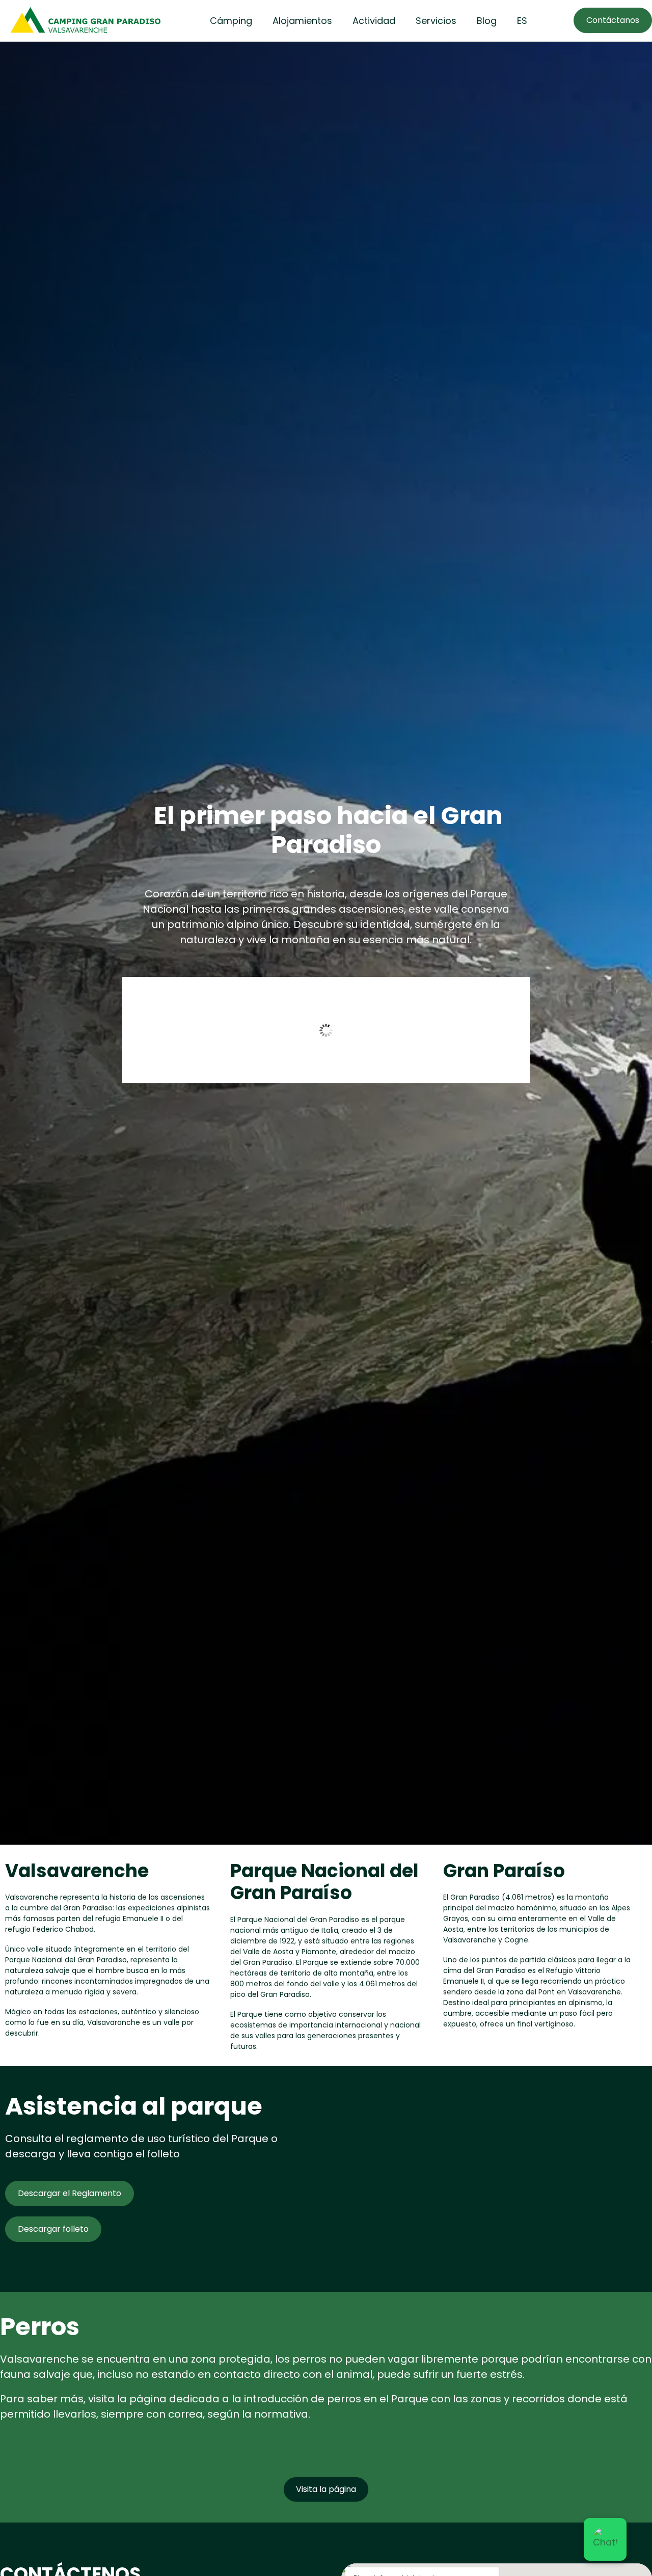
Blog (487, 21)
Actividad (374, 21)
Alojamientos (302, 21)
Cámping (231, 21)
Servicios (436, 21)
